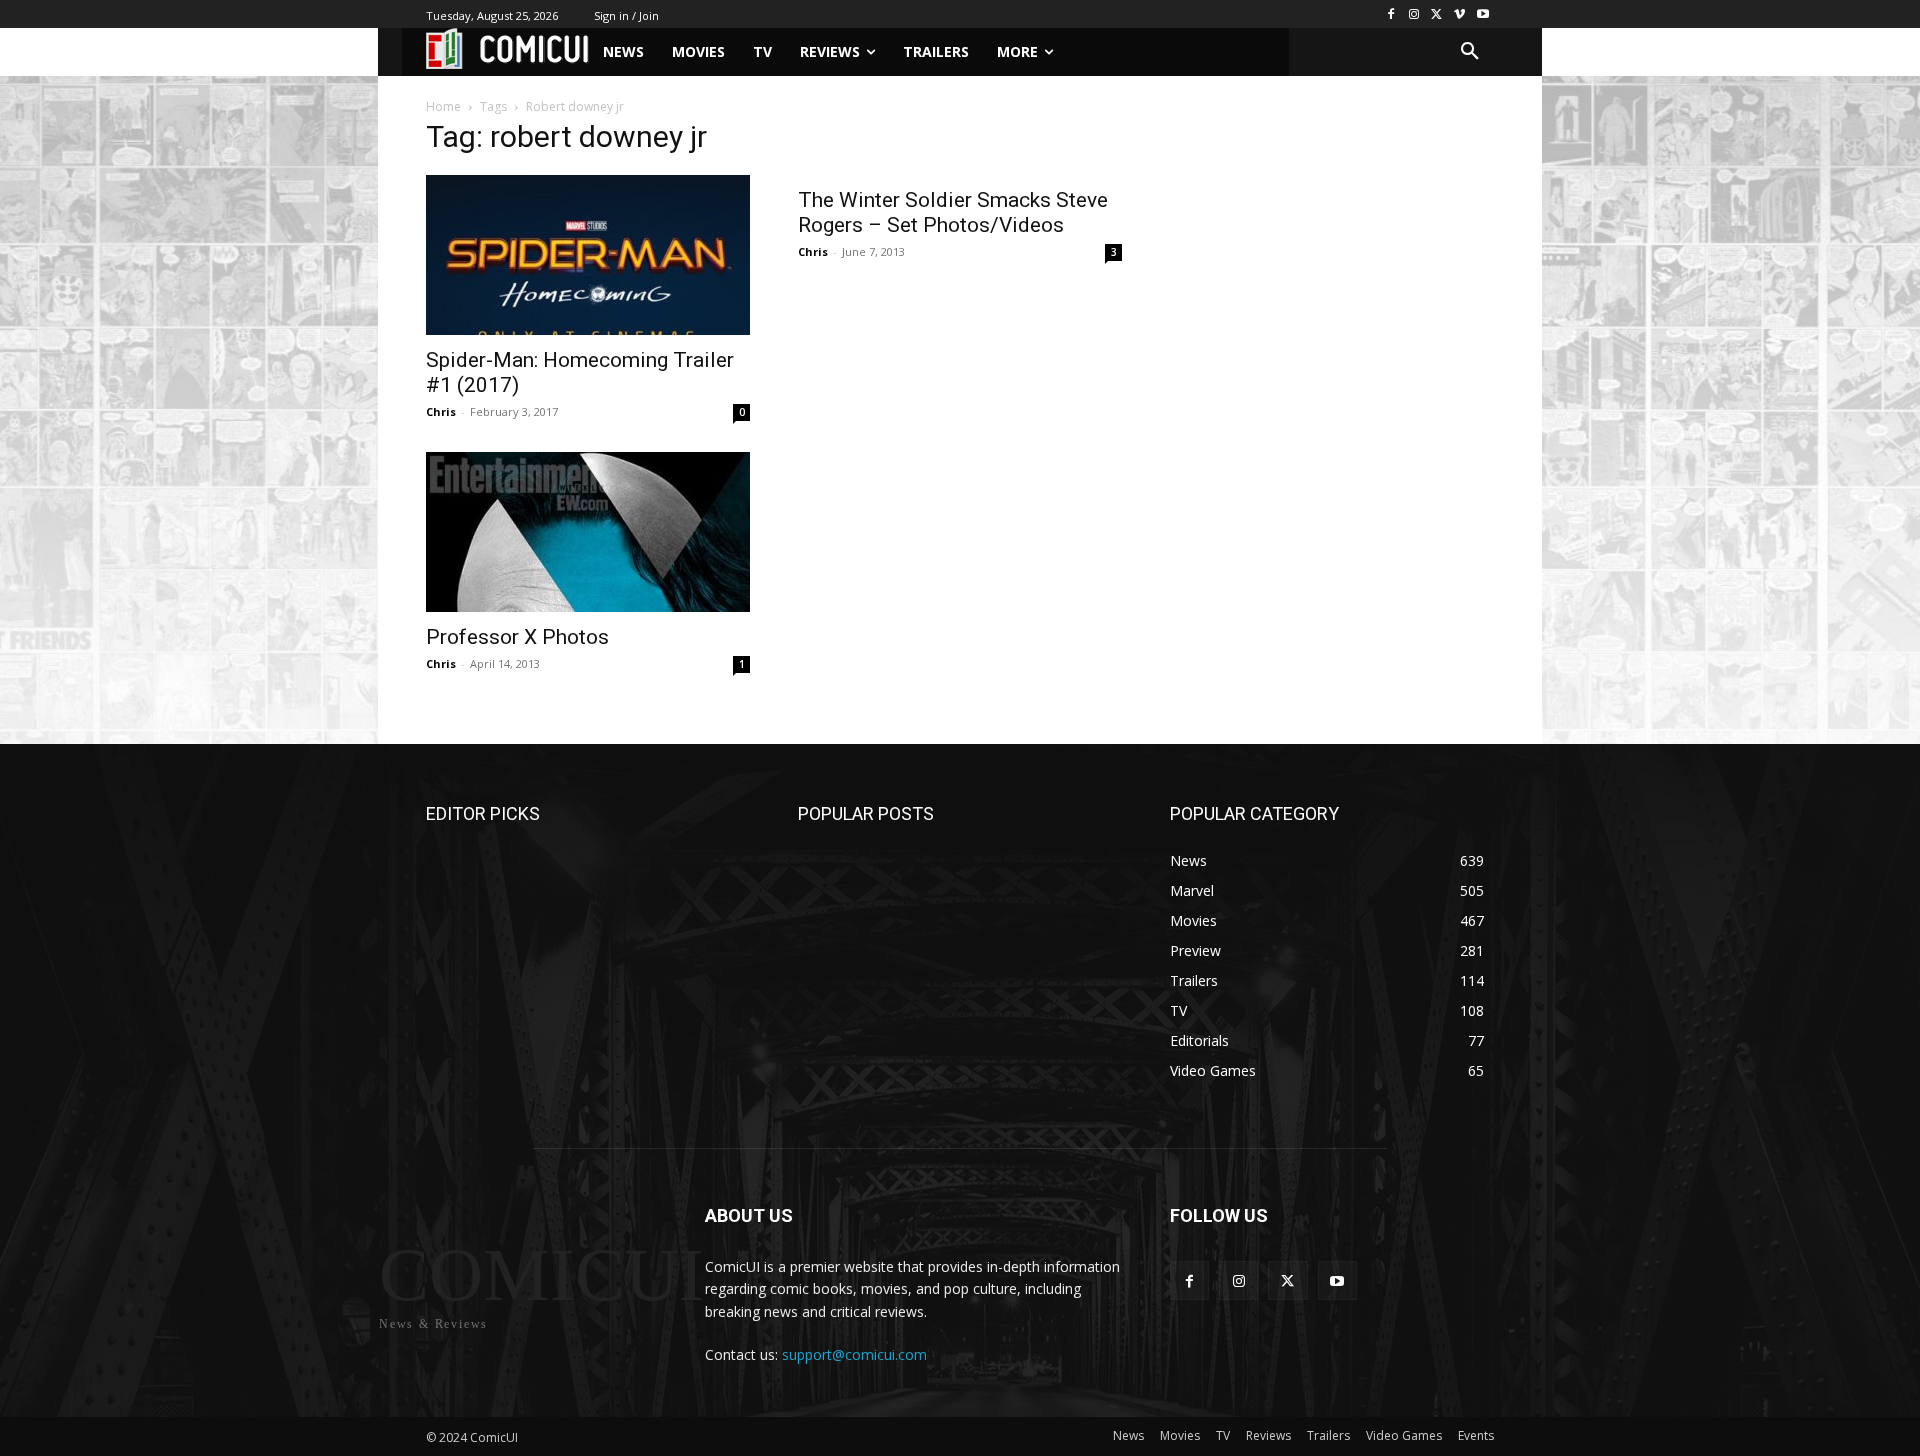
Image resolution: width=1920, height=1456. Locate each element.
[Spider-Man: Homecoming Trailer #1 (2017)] (588, 255)
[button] (1470, 52)
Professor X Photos (517, 637)
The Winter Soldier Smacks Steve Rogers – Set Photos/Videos (953, 212)
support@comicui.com (854, 1354)
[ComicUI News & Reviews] (507, 48)
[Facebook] (1391, 14)
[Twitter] (1437, 14)
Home (443, 106)
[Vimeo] (1459, 14)
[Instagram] (1414, 14)
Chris (441, 411)
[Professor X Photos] (588, 532)
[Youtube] (1482, 14)
